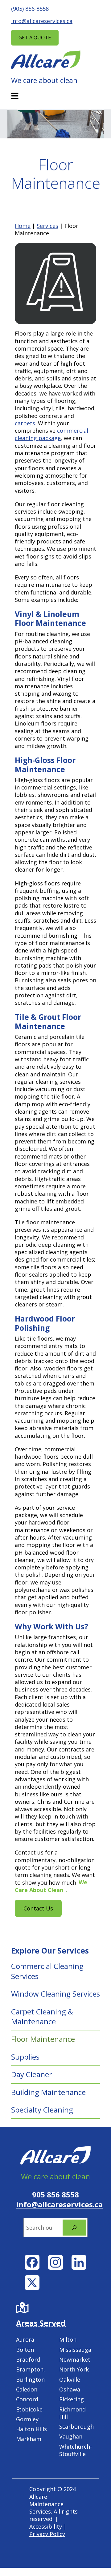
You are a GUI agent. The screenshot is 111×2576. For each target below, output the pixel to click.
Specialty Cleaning (42, 2110)
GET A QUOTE (35, 38)
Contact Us (38, 1908)
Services (47, 226)
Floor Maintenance (43, 2039)
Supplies (25, 2057)
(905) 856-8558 (30, 9)
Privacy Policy (47, 2534)
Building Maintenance (48, 2092)
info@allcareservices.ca (42, 21)
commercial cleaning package (51, 434)
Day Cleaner (32, 2074)
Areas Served (41, 2323)
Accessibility (46, 2526)
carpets (25, 423)
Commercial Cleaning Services (47, 1971)
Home (23, 226)
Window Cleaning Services (55, 1994)
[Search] (74, 2228)
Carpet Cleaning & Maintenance (42, 2016)
